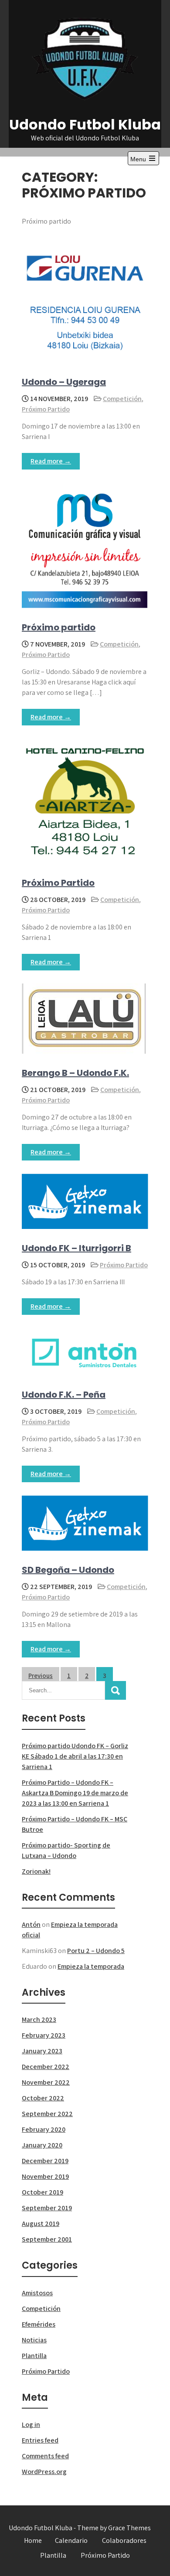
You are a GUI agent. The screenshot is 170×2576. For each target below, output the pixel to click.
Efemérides (39, 2324)
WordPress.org (44, 2472)
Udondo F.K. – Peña (64, 1395)
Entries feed (40, 2440)
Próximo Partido (46, 409)
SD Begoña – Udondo (68, 1570)
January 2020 (42, 2145)
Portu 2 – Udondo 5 (96, 1951)
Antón (31, 1924)
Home (33, 2540)
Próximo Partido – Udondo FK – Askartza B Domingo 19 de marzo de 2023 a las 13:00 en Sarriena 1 (75, 1793)
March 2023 (39, 2020)
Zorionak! (36, 1871)
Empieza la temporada (91, 1966)
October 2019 (42, 2192)
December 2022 (46, 2067)
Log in (31, 2425)
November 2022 (46, 2082)
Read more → (51, 461)
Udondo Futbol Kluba (85, 124)
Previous (41, 1676)
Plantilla (34, 2356)
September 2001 (47, 2239)
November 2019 (45, 2176)
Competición (122, 399)
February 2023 (44, 2035)
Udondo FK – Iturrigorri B (76, 1248)
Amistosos (37, 2293)
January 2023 (42, 2051)
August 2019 (41, 2224)
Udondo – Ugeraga (64, 382)
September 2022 (47, 2114)
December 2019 (45, 2161)
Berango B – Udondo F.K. (75, 1073)
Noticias (34, 2340)
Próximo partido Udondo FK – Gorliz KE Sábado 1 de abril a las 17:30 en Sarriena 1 (75, 1756)
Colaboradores (124, 2540)
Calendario (71, 2540)
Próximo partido (59, 627)
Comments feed (45, 2456)
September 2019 (47, 2208)
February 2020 (44, 2129)
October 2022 (43, 2098)
